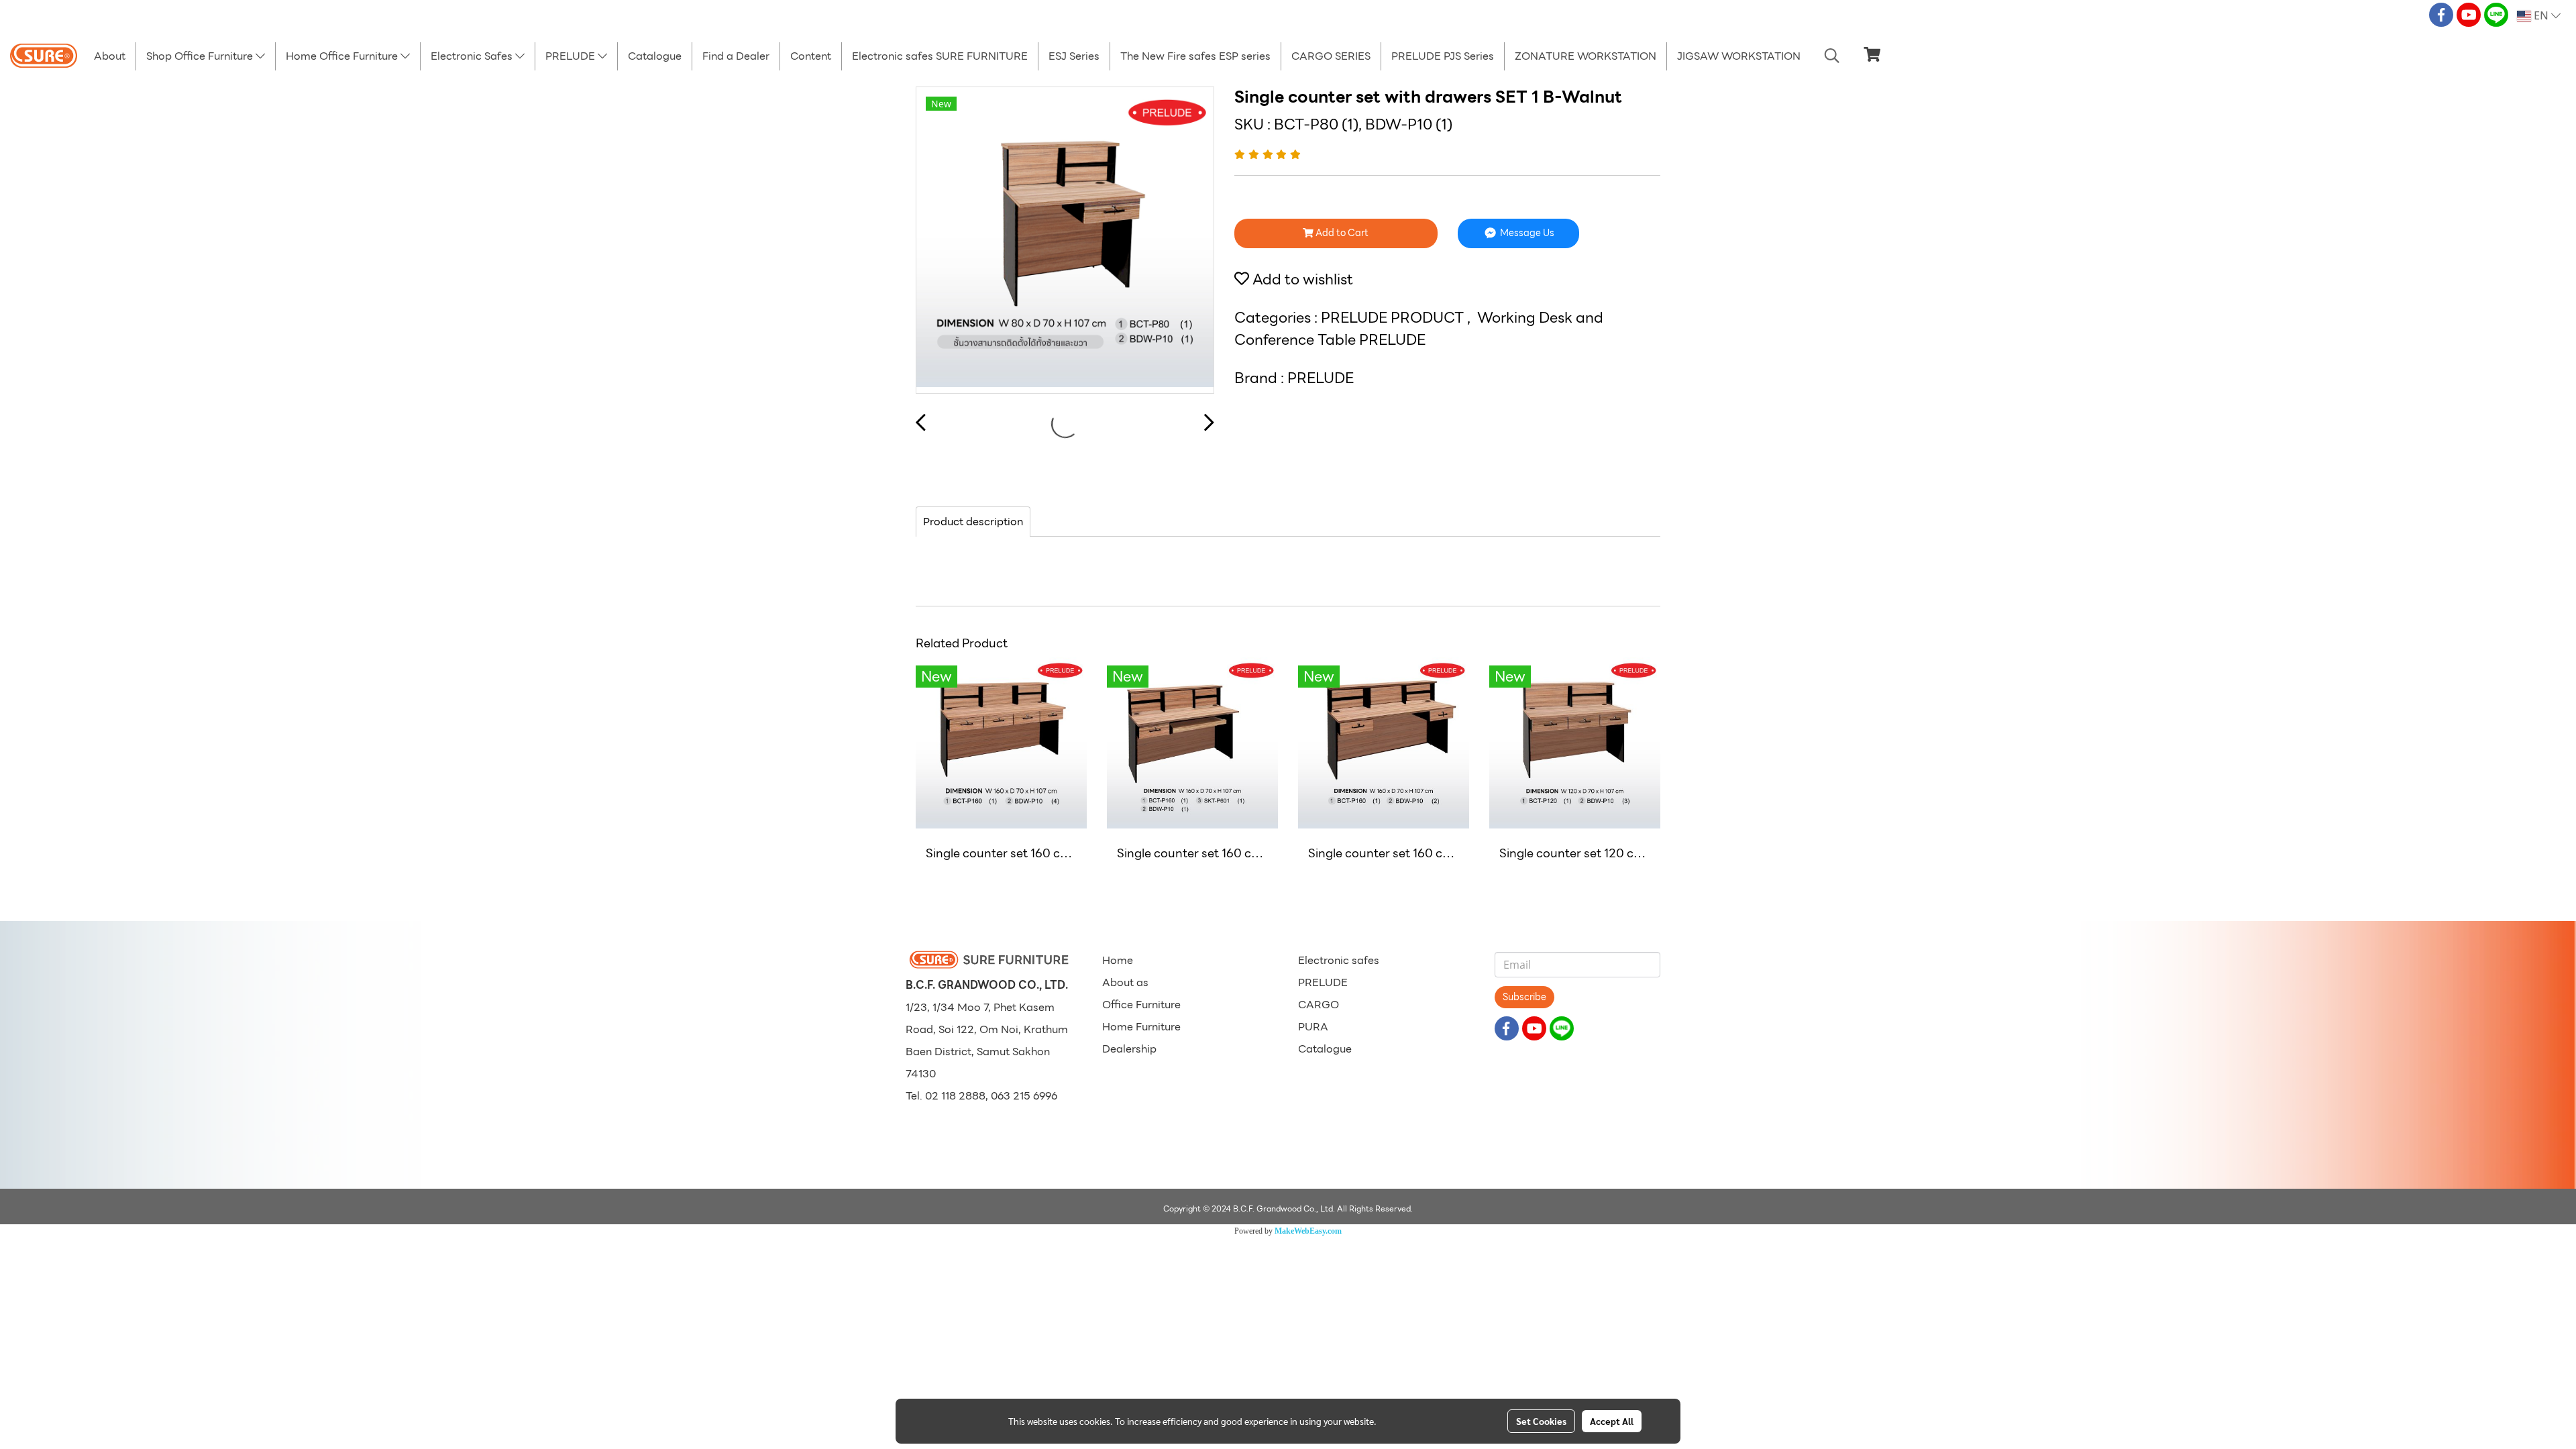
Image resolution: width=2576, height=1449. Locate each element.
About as (1125, 982)
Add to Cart (1341, 233)
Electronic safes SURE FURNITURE (940, 56)
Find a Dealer (736, 56)
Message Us (1526, 233)
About (110, 56)
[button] (1832, 56)
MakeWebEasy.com (1308, 1231)
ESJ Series (1074, 56)
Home (1118, 960)
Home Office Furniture (343, 56)
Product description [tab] (973, 522)
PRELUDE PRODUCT (1394, 318)
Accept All (1612, 1421)
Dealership (1129, 1049)
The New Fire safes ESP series (1195, 56)
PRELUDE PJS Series (1443, 56)
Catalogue (655, 56)
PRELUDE (572, 56)
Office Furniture (1141, 1005)
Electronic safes (1339, 960)
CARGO (1319, 1005)
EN (2541, 16)
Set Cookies (1541, 1421)
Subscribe (1524, 997)
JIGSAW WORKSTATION (1739, 56)
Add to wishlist (1301, 279)
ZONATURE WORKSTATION (1586, 56)
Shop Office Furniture (201, 56)
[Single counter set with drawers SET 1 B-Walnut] (1065, 241)
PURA (1313, 1027)
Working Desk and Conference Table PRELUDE (1419, 329)
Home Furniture (1141, 1027)
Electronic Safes (473, 56)
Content (811, 56)
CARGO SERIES (1331, 56)
